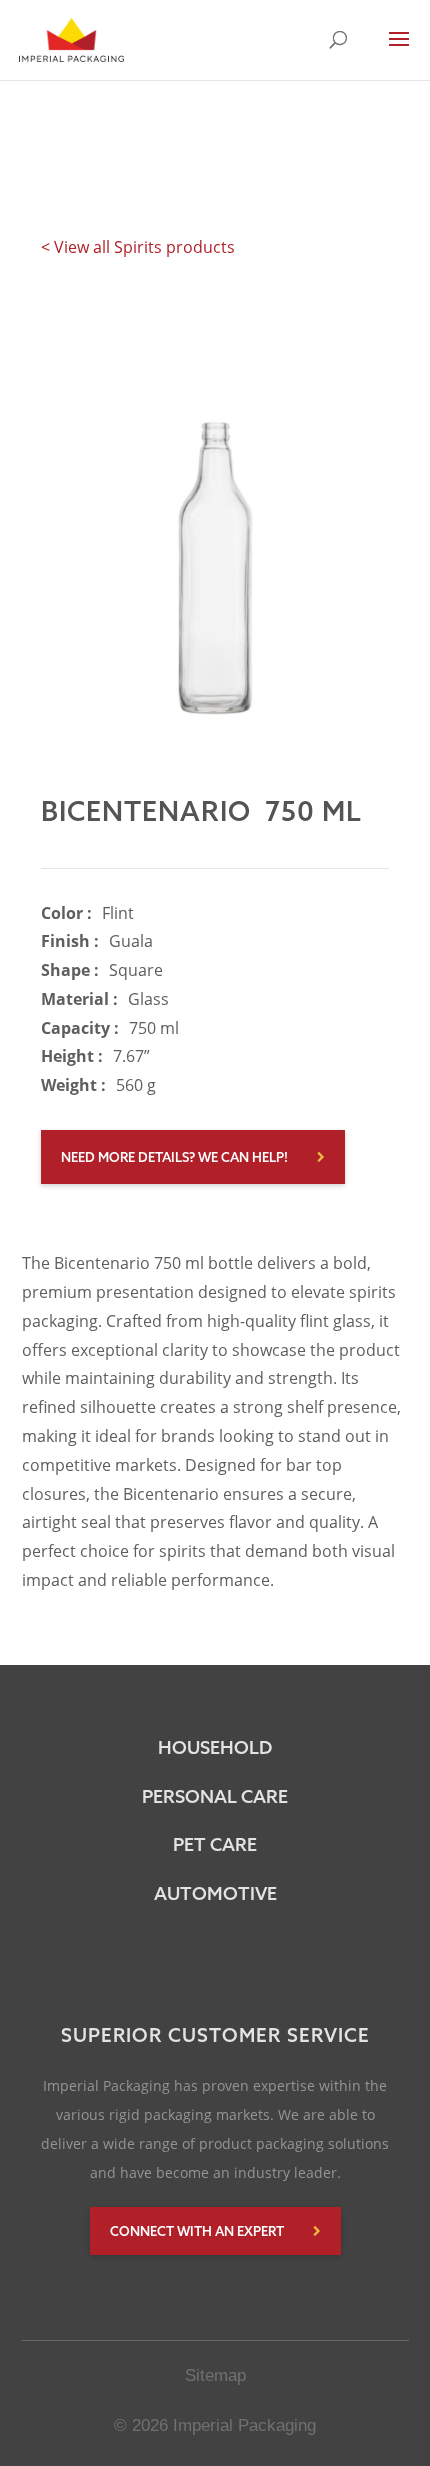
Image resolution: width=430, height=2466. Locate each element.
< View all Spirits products (138, 247)
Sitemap (215, 2375)
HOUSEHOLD (215, 1747)
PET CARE (215, 1844)
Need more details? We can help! (174, 1157)
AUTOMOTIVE (215, 1893)
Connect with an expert (197, 2231)
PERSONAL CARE (215, 1796)
